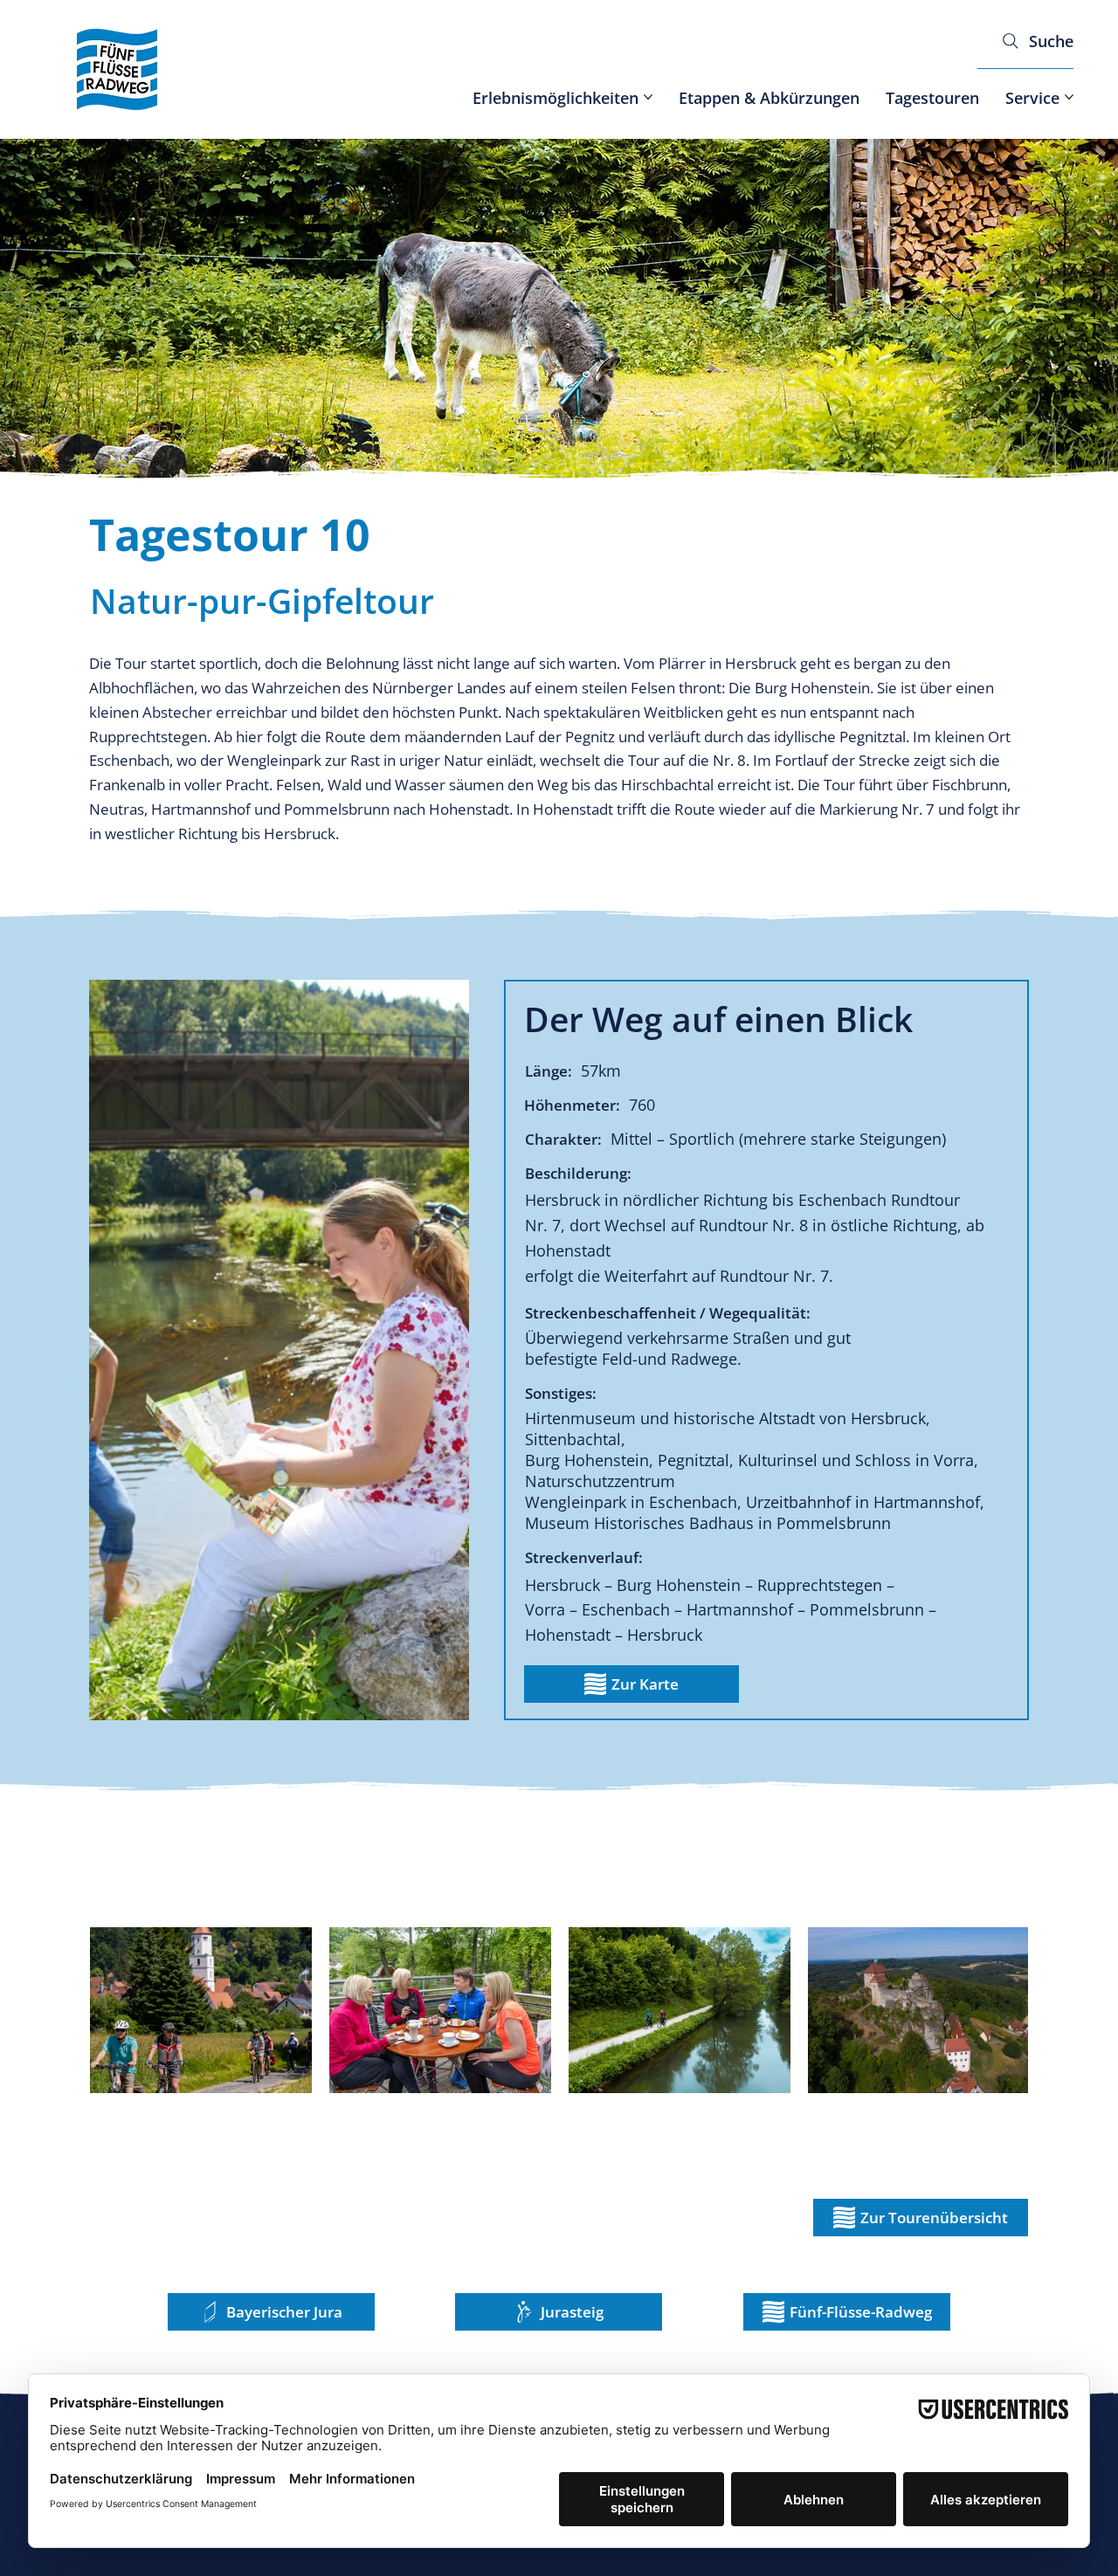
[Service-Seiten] (1069, 97)
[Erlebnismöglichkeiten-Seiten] (648, 97)
